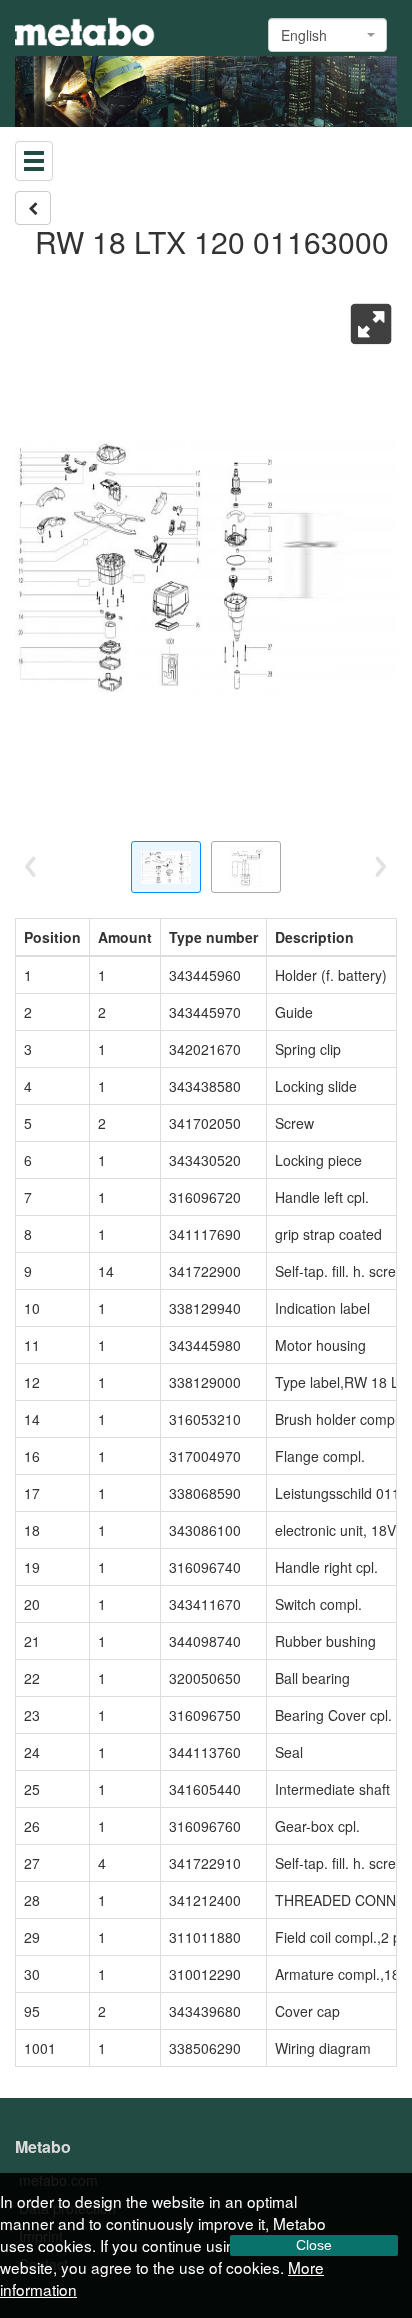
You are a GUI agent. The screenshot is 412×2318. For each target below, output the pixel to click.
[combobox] (327, 35)
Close (314, 2245)
